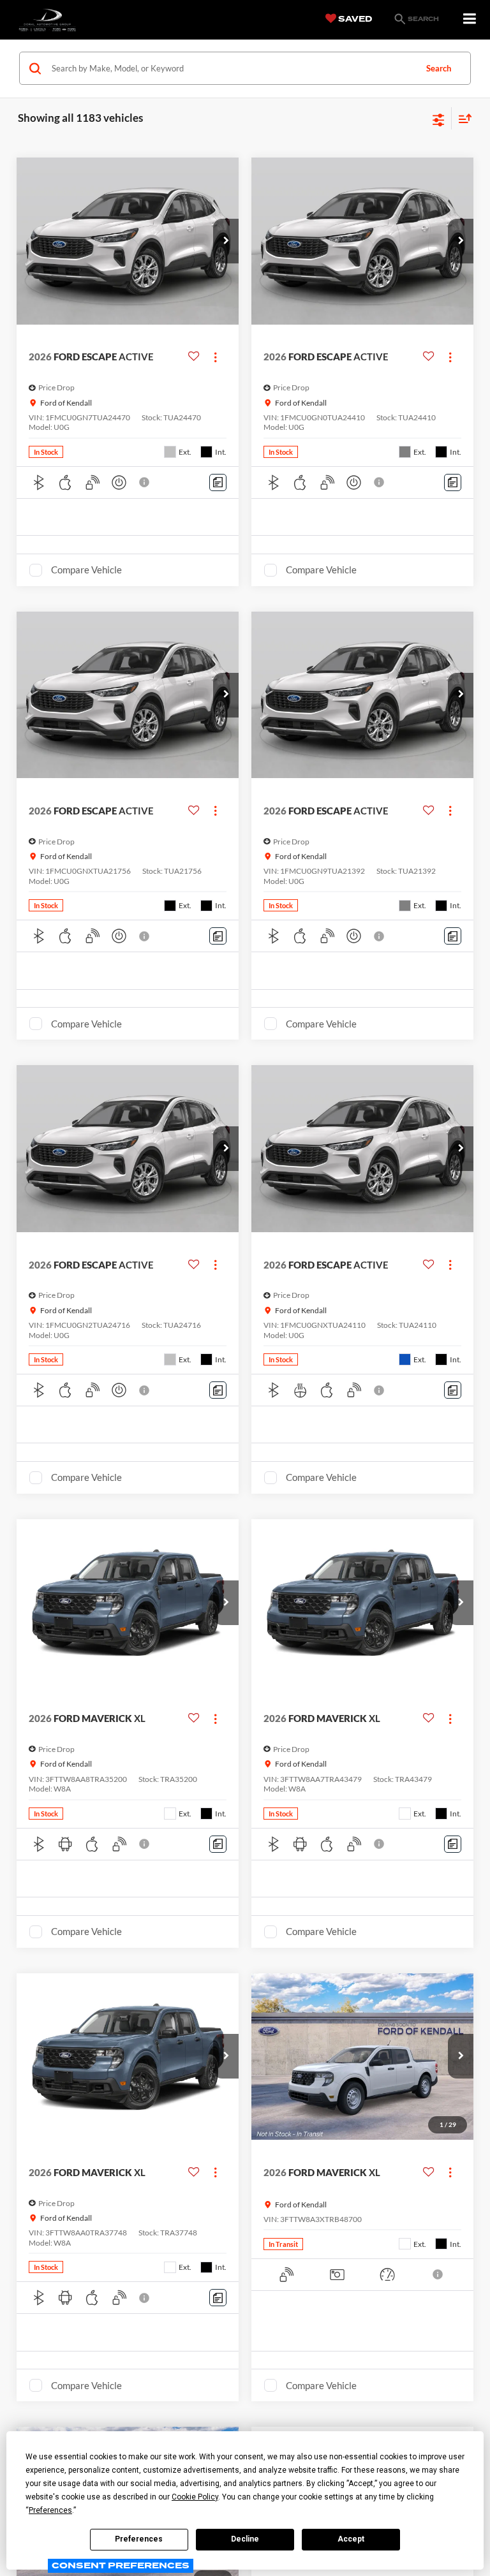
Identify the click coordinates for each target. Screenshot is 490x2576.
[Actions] (215, 357)
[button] (226, 241)
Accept (351, 2539)
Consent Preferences (121, 2565)
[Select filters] (439, 119)
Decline (245, 2539)
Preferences (139, 2539)
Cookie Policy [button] (195, 2497)
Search (439, 68)
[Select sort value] (462, 118)
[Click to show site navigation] (470, 19)
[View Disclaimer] (145, 482)
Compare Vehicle (86, 570)
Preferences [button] (50, 2510)
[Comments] (218, 482)
